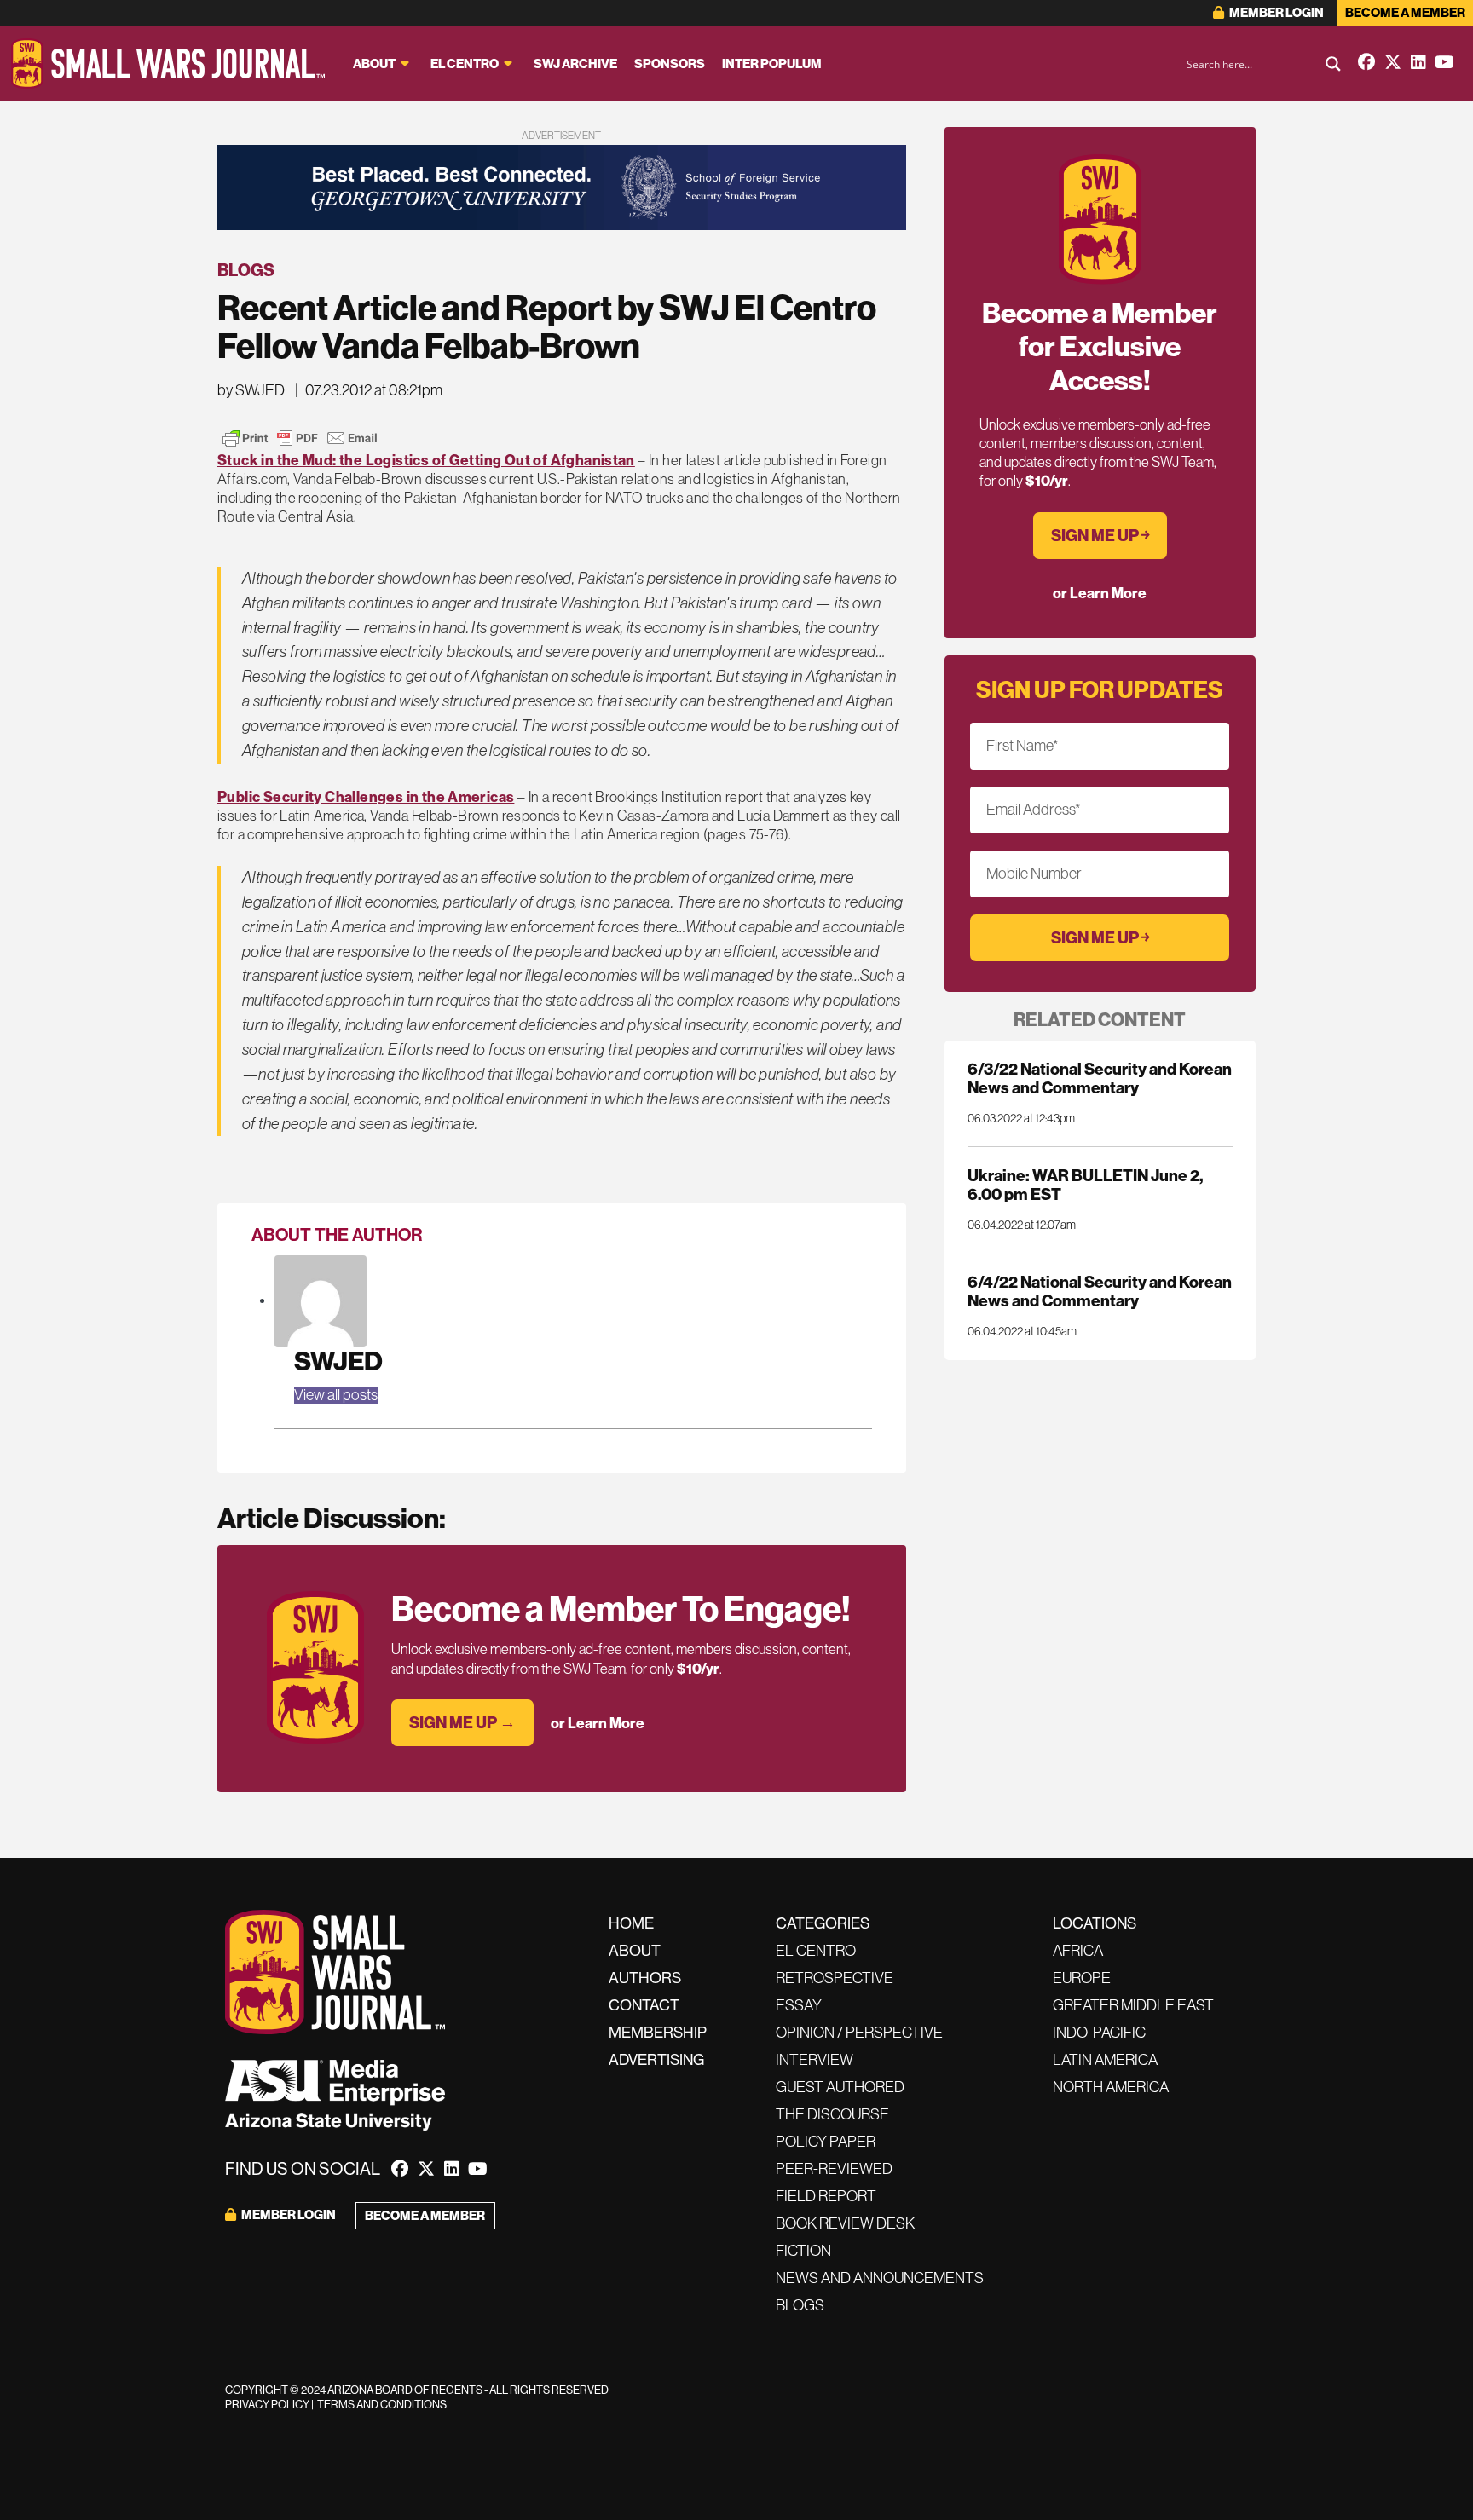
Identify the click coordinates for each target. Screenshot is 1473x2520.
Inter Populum (772, 64)
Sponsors (670, 64)
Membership (658, 2033)
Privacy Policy (267, 2405)
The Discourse (832, 2114)
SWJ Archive (575, 64)
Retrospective (835, 1978)
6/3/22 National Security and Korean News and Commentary (1100, 1078)
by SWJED (251, 390)
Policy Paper (826, 2142)
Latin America (1105, 2060)
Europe (1082, 1978)
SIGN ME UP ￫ (1100, 536)
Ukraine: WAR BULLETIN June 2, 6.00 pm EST (1085, 1185)
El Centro (465, 64)
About (374, 64)
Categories (823, 1923)
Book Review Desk (845, 2223)
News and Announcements (880, 2278)
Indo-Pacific (1099, 2033)
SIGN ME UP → (462, 1723)
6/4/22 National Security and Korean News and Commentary (1100, 1292)
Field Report (826, 2196)
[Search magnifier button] (1333, 64)
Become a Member (1405, 13)
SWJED (338, 1361)
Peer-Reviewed (834, 2169)
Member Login (1276, 13)
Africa (1078, 1951)
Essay (799, 2005)
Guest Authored (840, 2087)
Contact (644, 2005)
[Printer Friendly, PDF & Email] (300, 438)
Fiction (803, 2251)
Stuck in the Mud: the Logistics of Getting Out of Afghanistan (426, 460)
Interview (814, 2060)
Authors (645, 1978)
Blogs (246, 270)
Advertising (656, 2060)
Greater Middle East (1133, 2005)
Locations (1095, 1923)
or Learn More (598, 1723)
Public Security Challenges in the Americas (366, 797)
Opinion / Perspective (859, 2033)
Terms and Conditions (382, 2405)
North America (1111, 2087)
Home (631, 1923)
